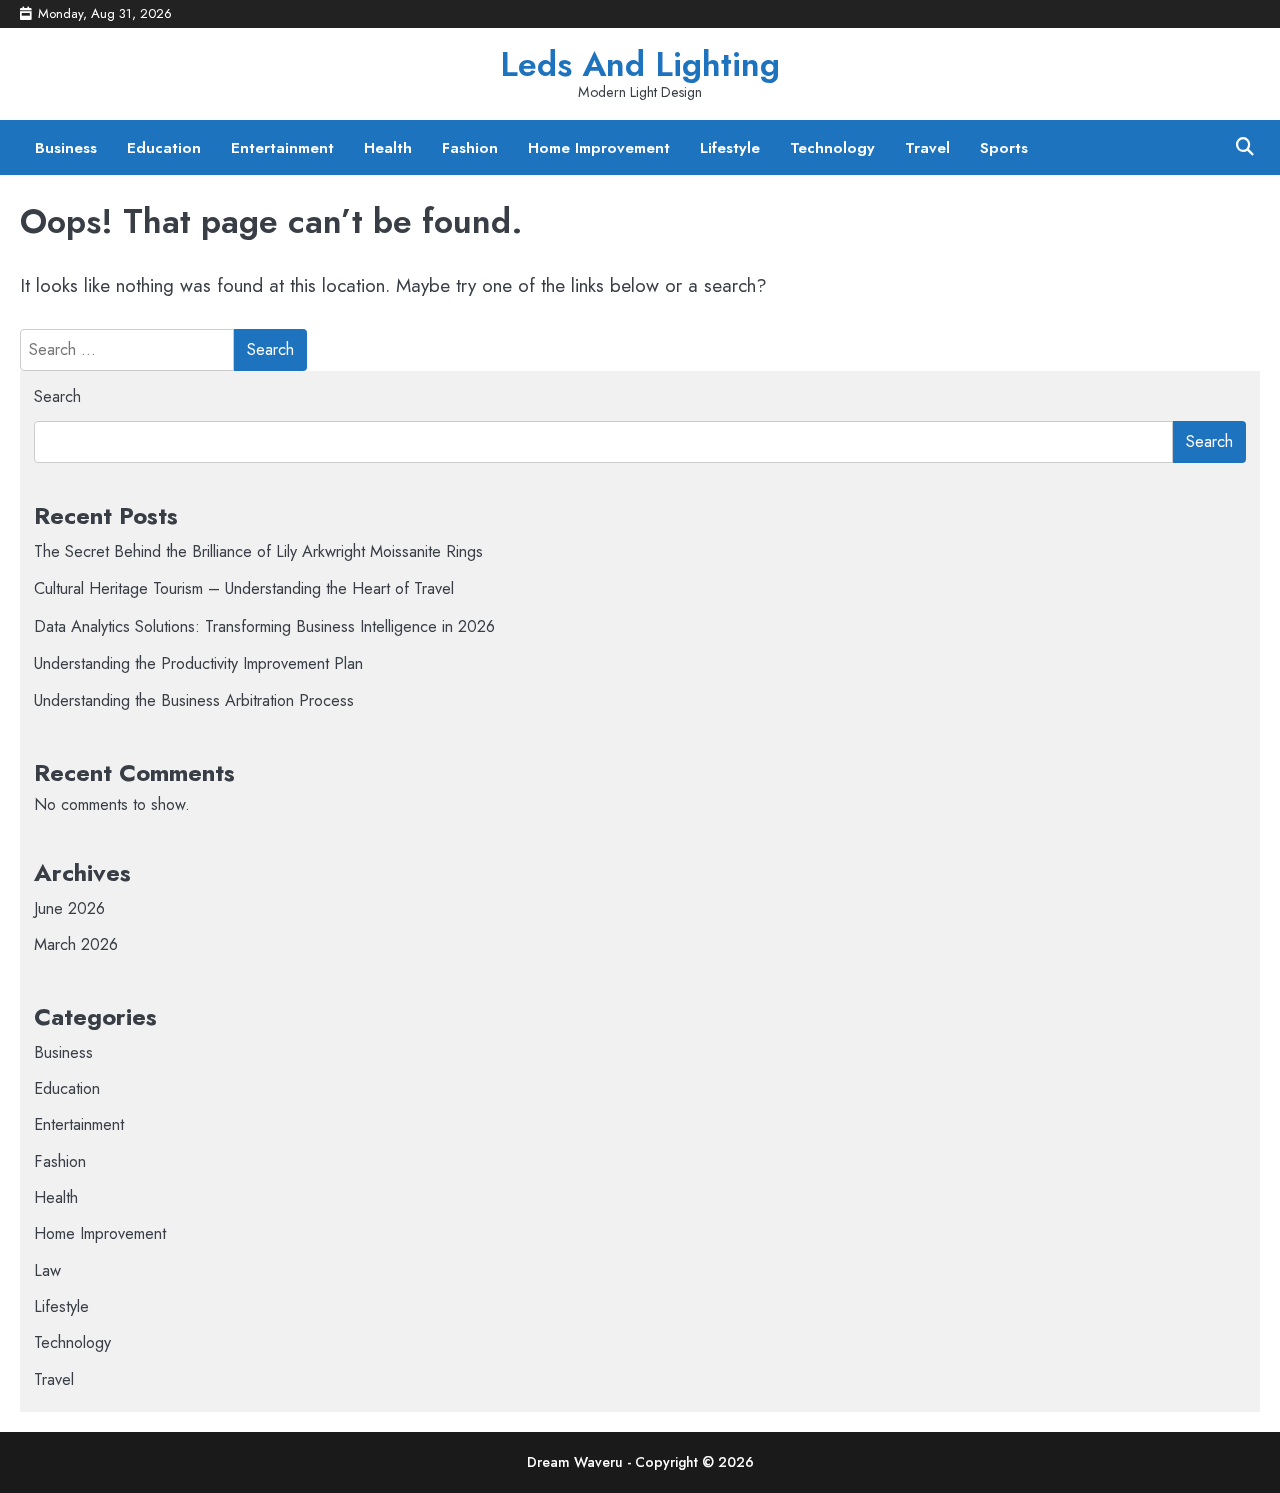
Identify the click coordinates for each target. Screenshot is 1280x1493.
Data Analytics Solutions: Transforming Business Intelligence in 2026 (264, 626)
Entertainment (282, 148)
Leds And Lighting (640, 64)
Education (164, 148)
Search (57, 396)
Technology (832, 148)
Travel (927, 148)
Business (66, 148)
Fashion (470, 148)
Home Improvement (599, 148)
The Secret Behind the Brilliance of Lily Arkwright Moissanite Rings (258, 551)
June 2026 (69, 908)
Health (388, 148)
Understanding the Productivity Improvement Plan (198, 663)
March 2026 (76, 944)
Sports (1004, 148)
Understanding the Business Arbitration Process (194, 700)
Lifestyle (730, 148)
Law (47, 1270)
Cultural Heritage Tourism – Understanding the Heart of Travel (244, 588)
